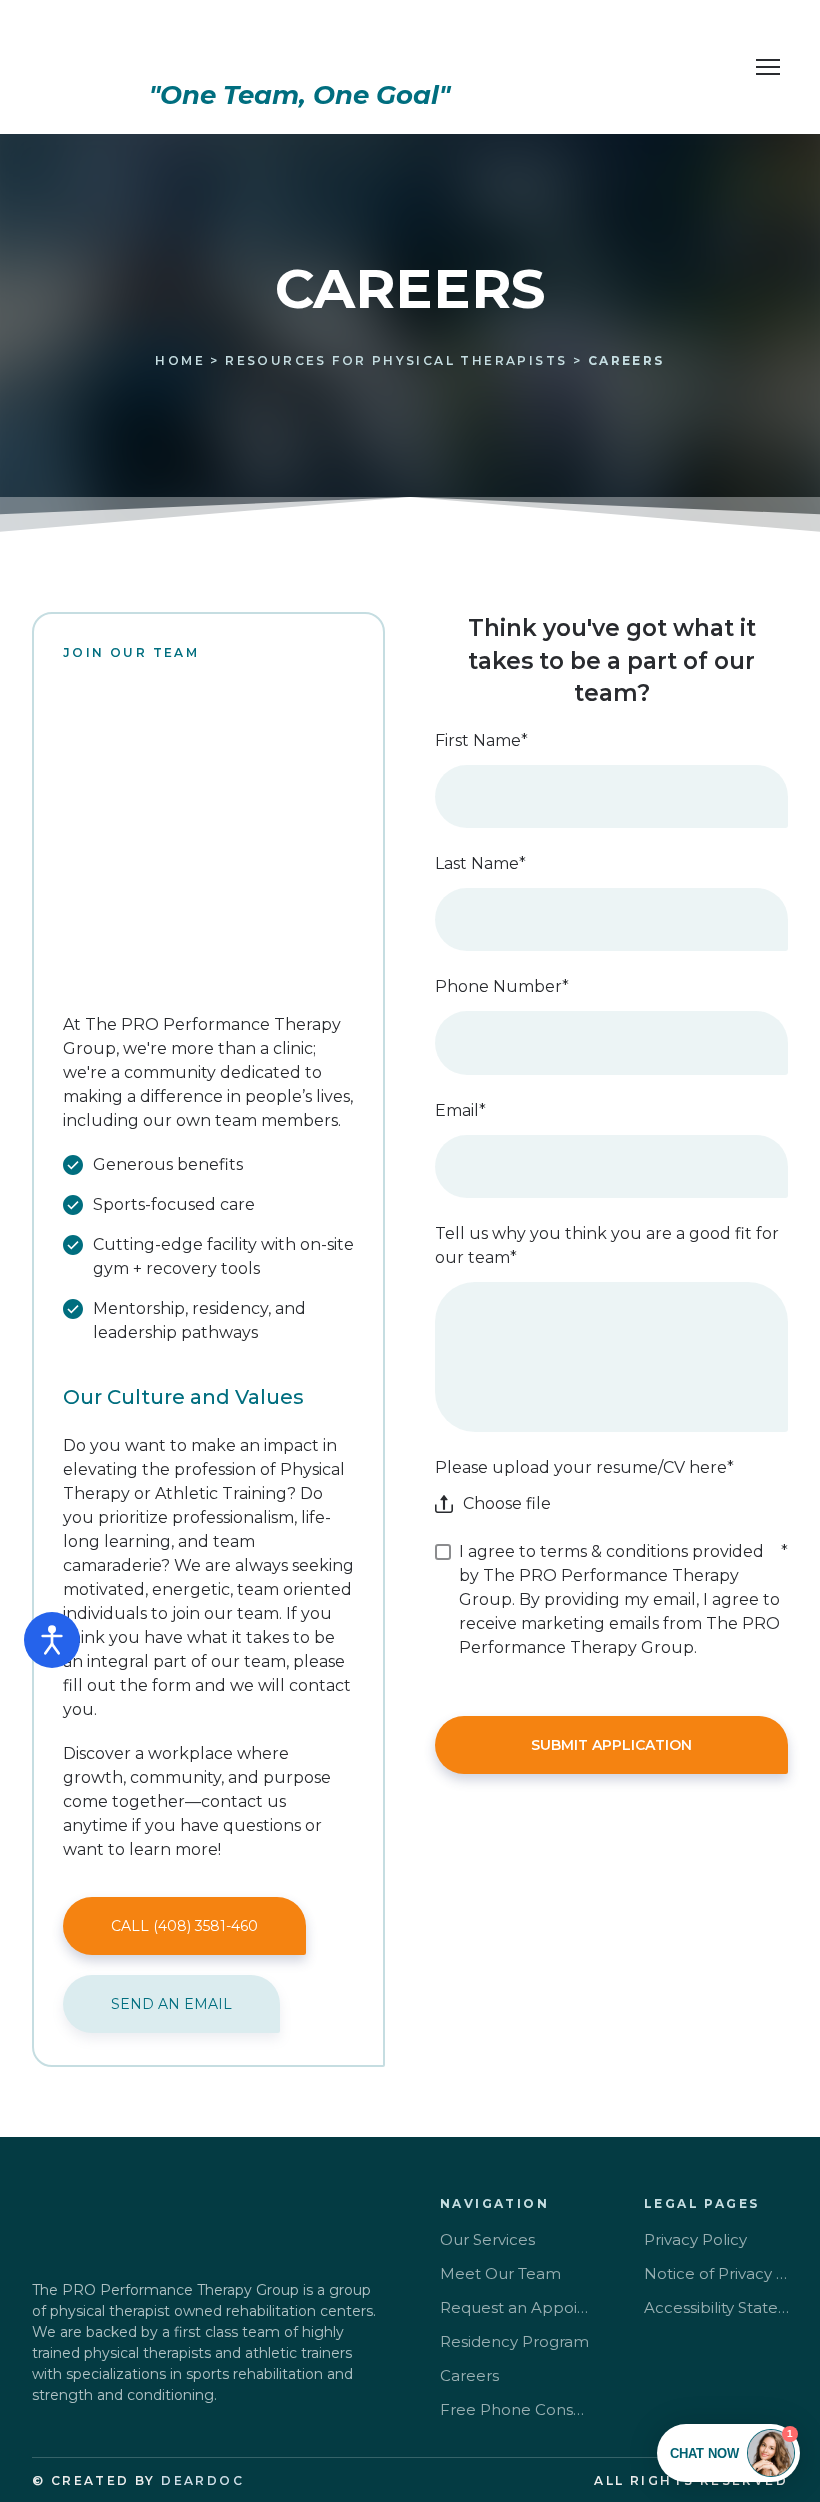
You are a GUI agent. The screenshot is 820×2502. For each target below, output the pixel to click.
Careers (469, 2375)
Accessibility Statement (718, 2307)
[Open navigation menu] (768, 67)
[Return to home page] (299, 46)
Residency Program (514, 2341)
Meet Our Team (500, 2273)
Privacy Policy (695, 2239)
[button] (184, 1926)
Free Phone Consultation (514, 2409)
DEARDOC (202, 2480)
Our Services (487, 2239)
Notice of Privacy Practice (718, 2273)
